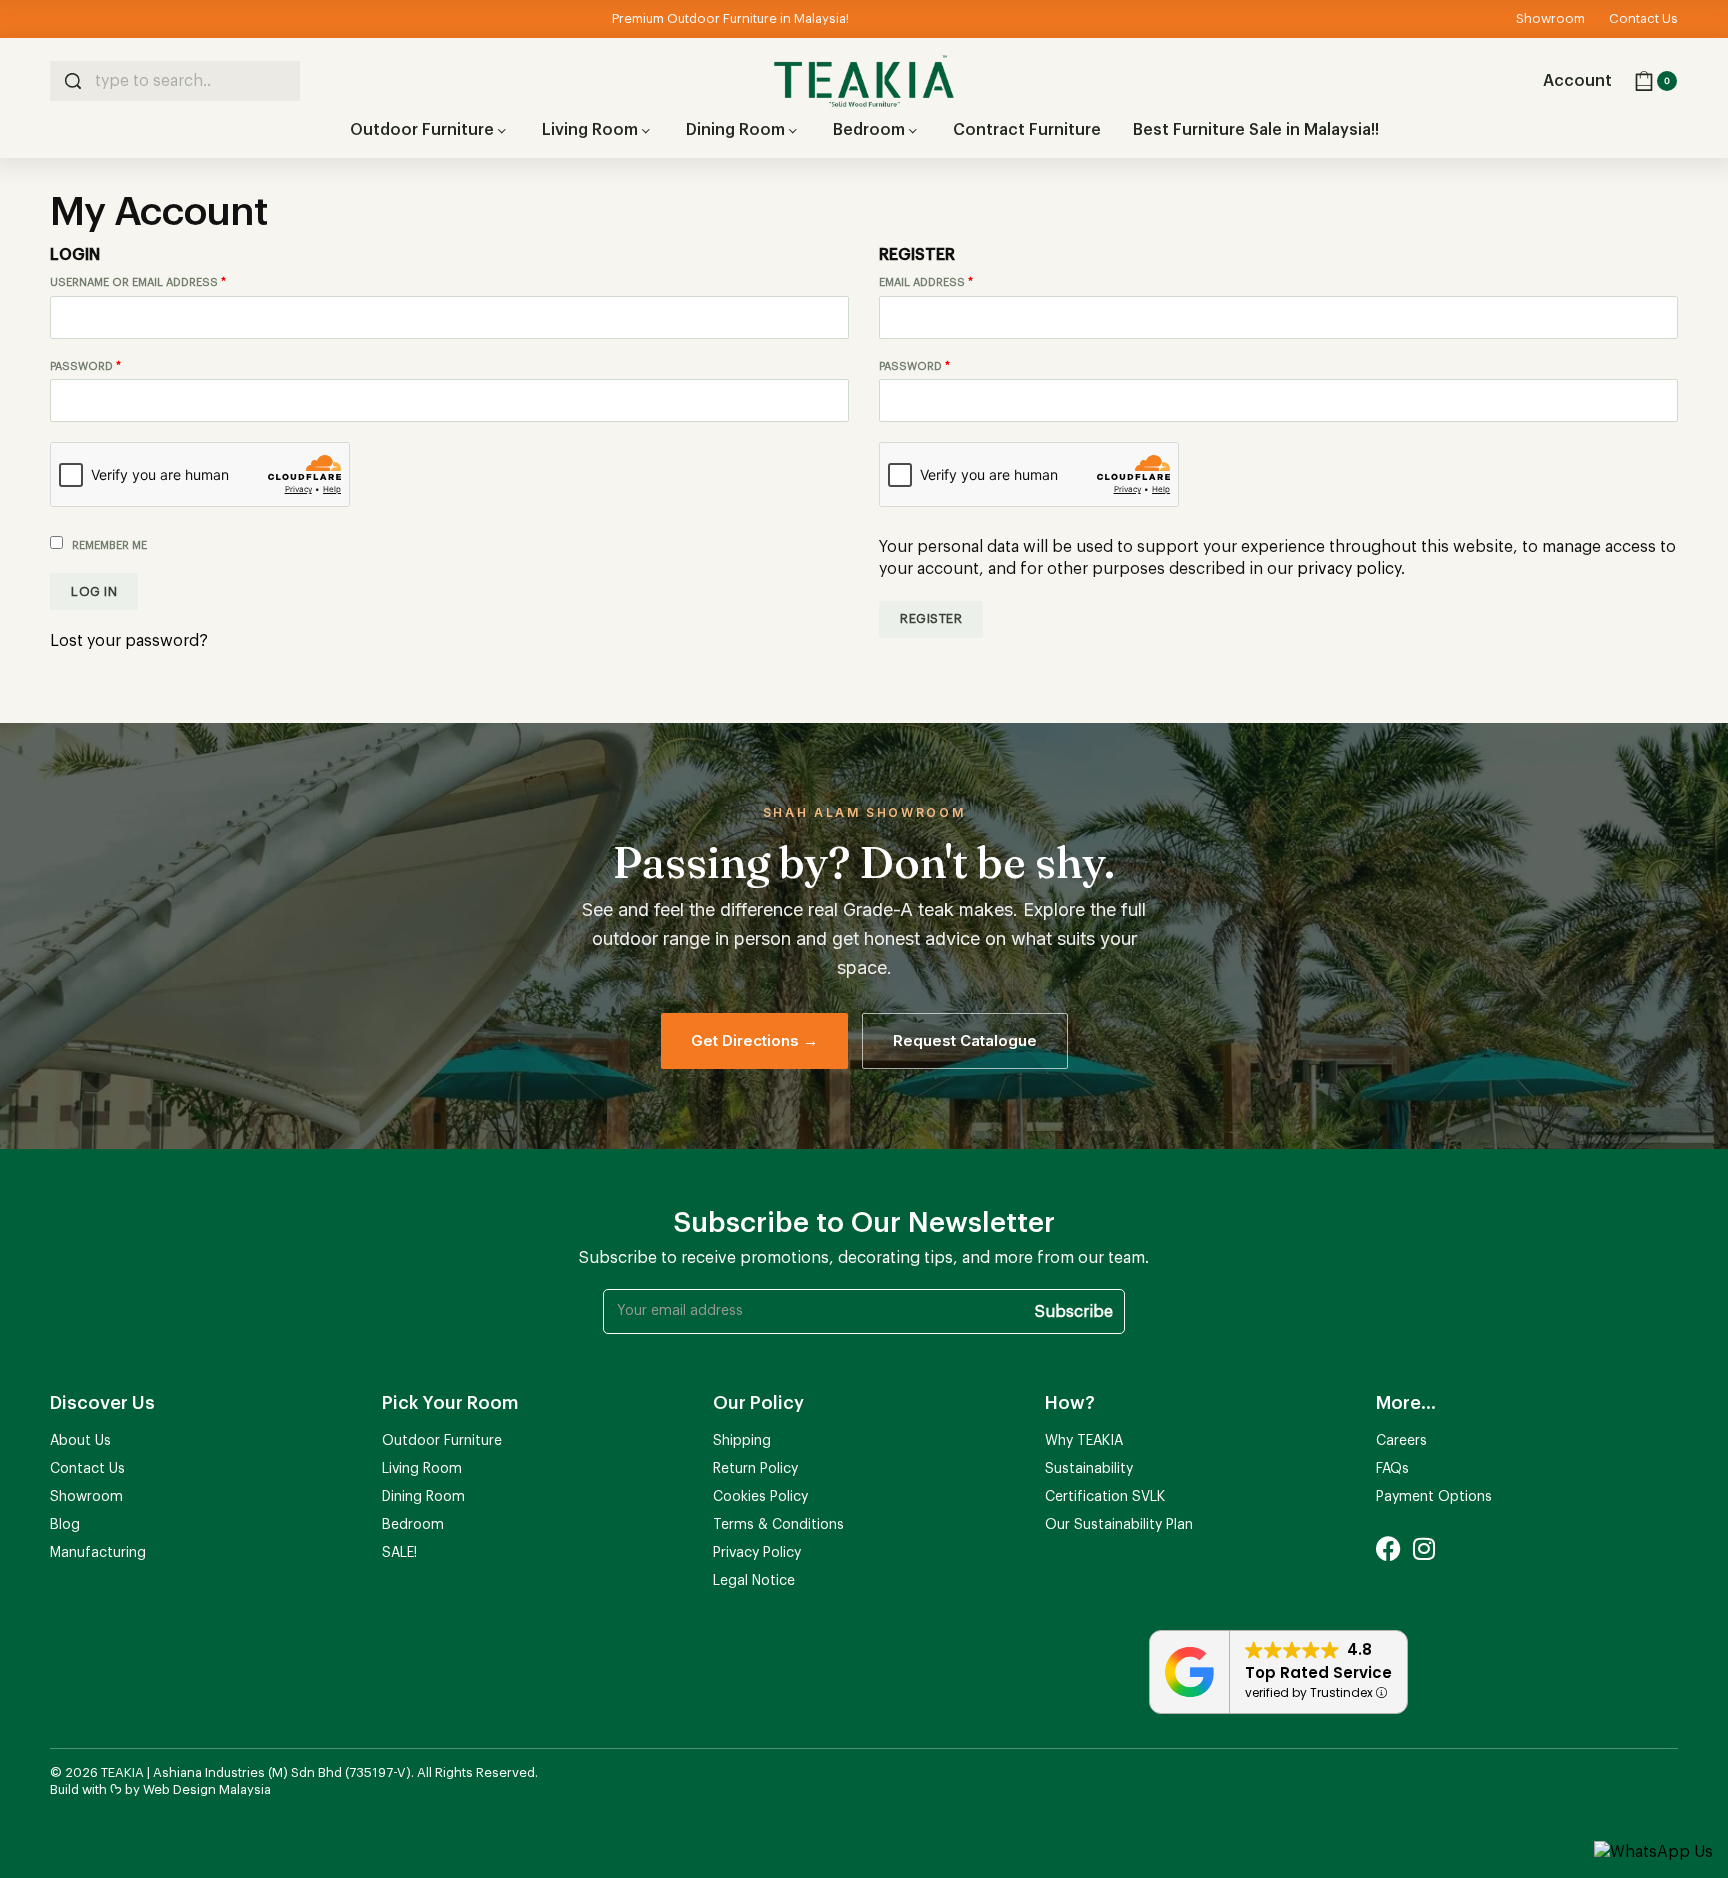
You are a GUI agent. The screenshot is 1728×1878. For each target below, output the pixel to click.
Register (931, 618)
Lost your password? (129, 641)
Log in (94, 591)
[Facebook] (1388, 1548)
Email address (953, 281)
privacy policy (1349, 569)
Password (112, 365)
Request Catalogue (965, 1040)
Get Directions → (754, 1040)
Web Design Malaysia (207, 1789)
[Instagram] (1423, 1548)
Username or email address (165, 281)
